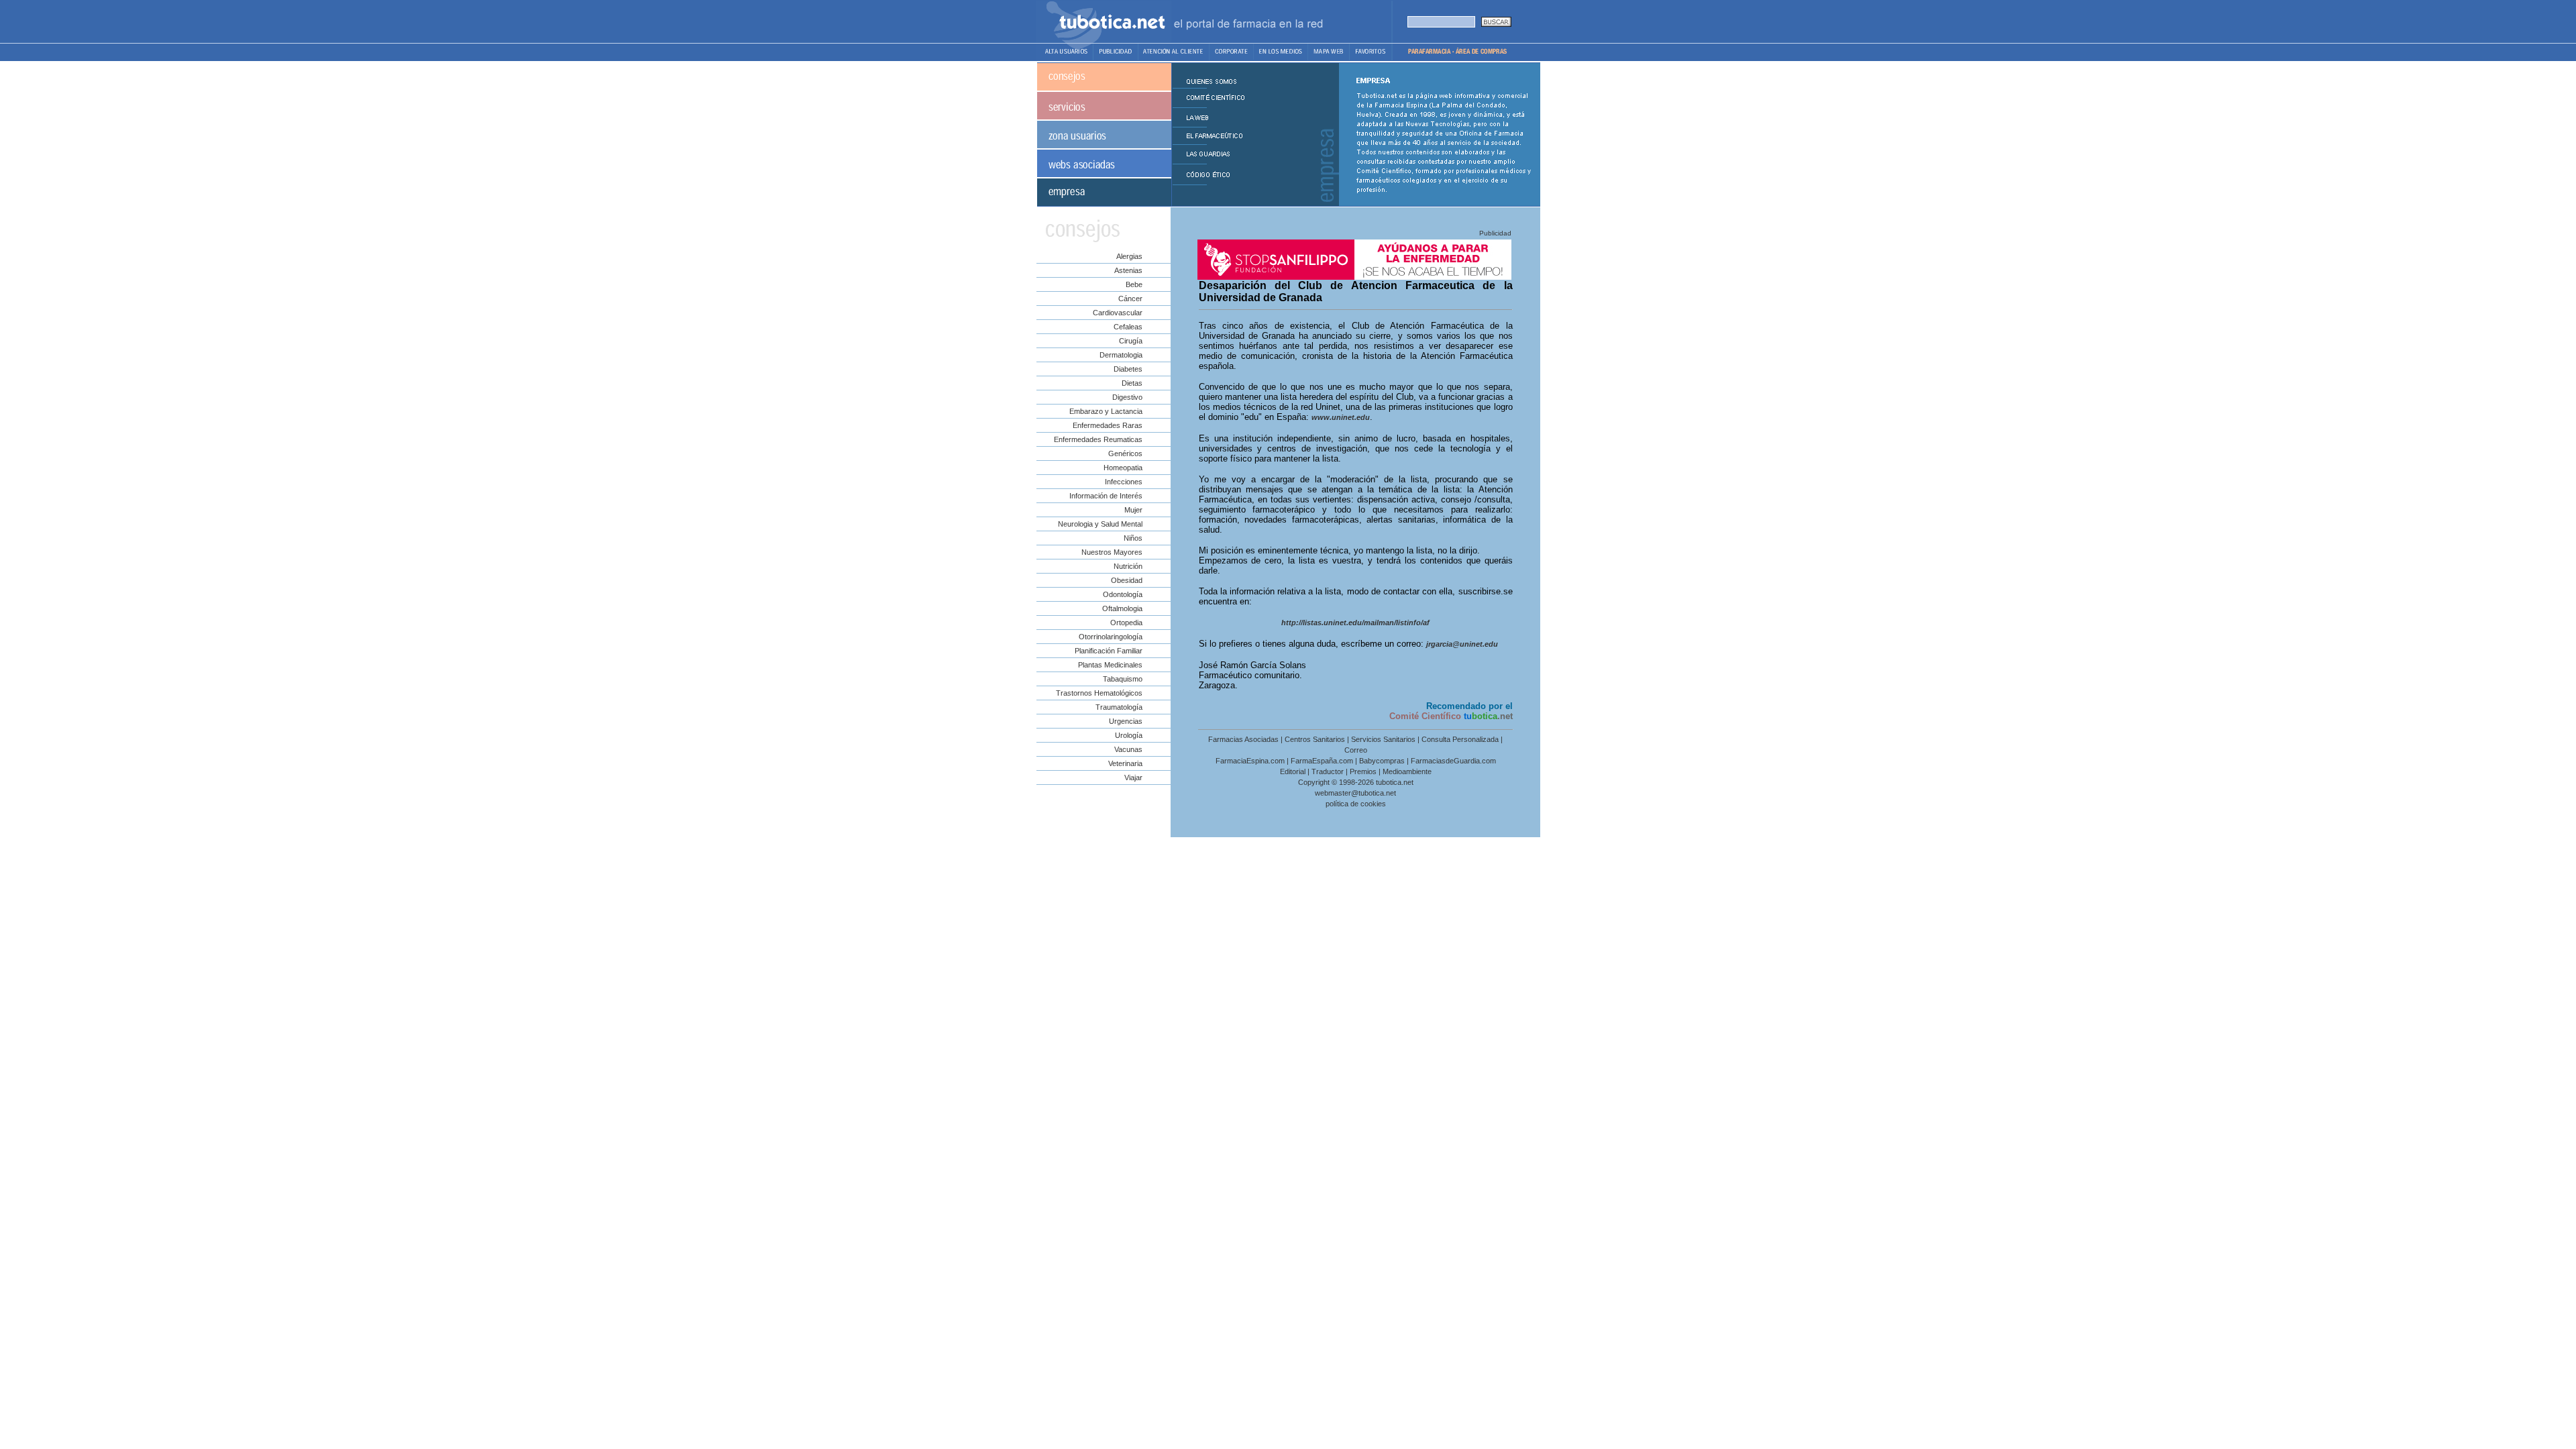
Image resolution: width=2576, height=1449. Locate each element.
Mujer (1133, 510)
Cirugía (1131, 341)
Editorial (1293, 771)
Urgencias (1126, 721)
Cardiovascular (1118, 313)
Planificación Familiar (1109, 651)
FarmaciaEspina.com (1250, 761)
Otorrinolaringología (1111, 637)
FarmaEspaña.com (1322, 761)
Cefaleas (1128, 327)
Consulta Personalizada (1460, 739)
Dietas (1132, 383)
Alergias (1129, 256)
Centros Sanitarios (1315, 739)
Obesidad (1127, 580)
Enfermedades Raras (1108, 425)
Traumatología (1119, 707)
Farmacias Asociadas (1243, 739)
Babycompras (1382, 761)
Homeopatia (1123, 468)
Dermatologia (1121, 355)
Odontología (1123, 594)
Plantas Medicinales (1110, 665)
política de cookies (1356, 804)
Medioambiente (1407, 771)
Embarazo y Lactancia (1106, 411)
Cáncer (1130, 299)
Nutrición (1128, 566)
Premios (1363, 771)
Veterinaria (1125, 763)
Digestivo (1127, 397)
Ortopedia (1126, 623)
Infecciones (1124, 482)
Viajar (1133, 777)
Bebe (1134, 284)
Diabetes (1128, 369)
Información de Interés (1106, 496)
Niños (1133, 538)
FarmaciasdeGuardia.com (1453, 761)
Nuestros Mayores (1112, 552)
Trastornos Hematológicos (1099, 693)
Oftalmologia (1122, 608)
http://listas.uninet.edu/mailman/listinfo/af (1355, 623)
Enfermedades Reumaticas (1098, 439)
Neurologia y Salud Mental (1100, 524)
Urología (1129, 735)
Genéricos (1125, 453)
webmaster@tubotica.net (1355, 793)
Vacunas (1128, 749)
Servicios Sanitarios (1383, 739)
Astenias (1128, 270)
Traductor (1328, 771)
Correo (1356, 750)
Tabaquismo (1123, 679)
